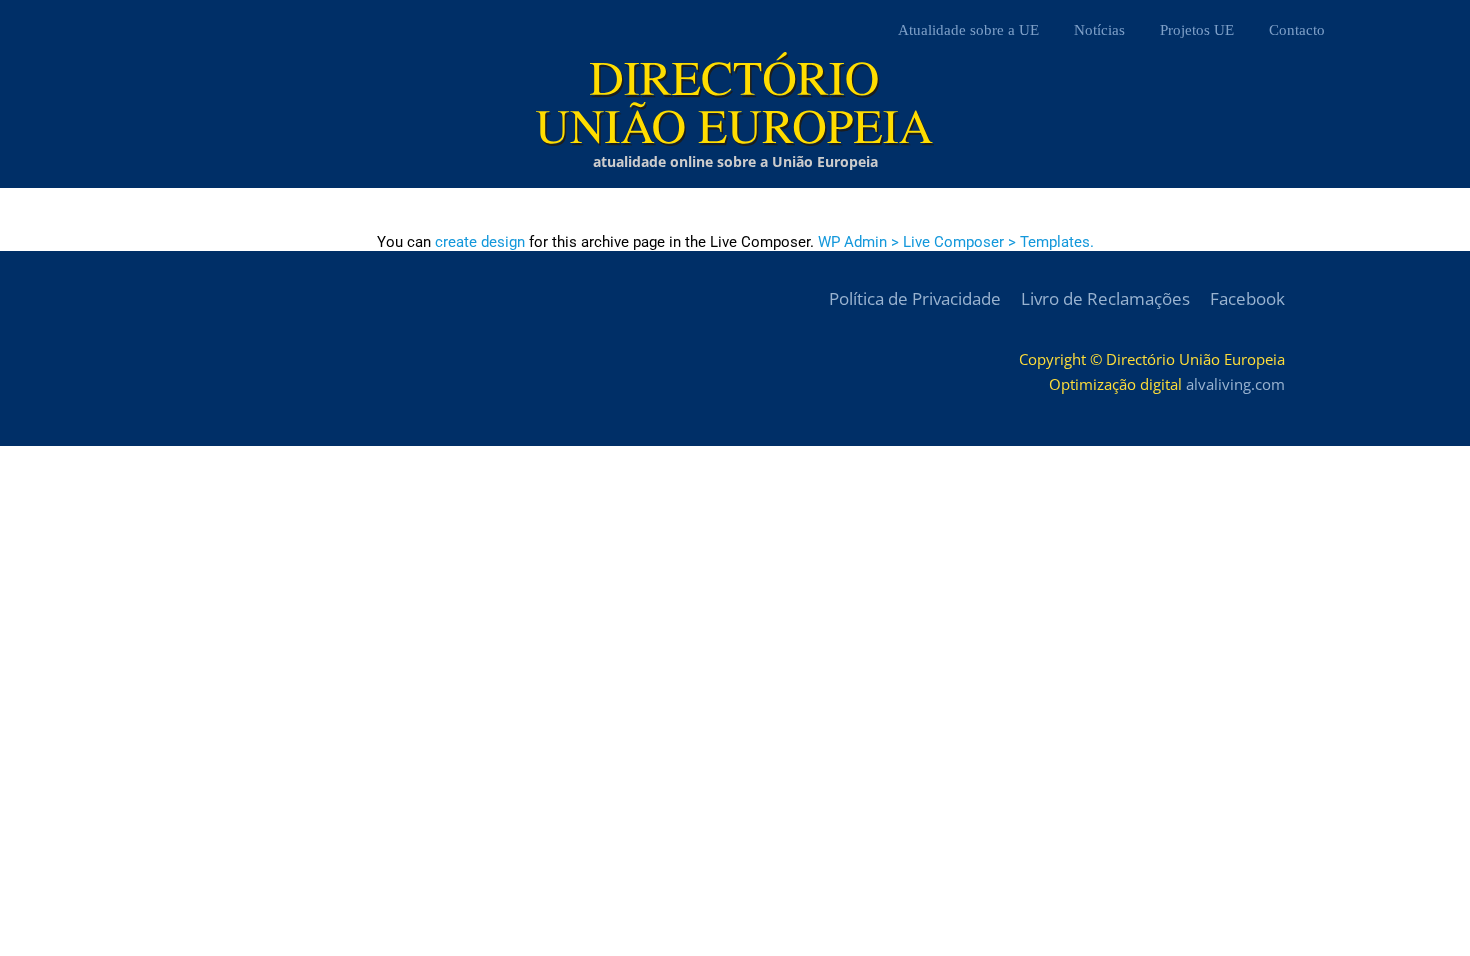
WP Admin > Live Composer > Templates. (956, 242)
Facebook (1247, 298)
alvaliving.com (1235, 384)
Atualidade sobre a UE (968, 30)
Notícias (1099, 30)
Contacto (1297, 30)
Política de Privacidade (915, 298)
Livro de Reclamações (1105, 298)
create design (480, 242)
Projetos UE (1197, 30)
